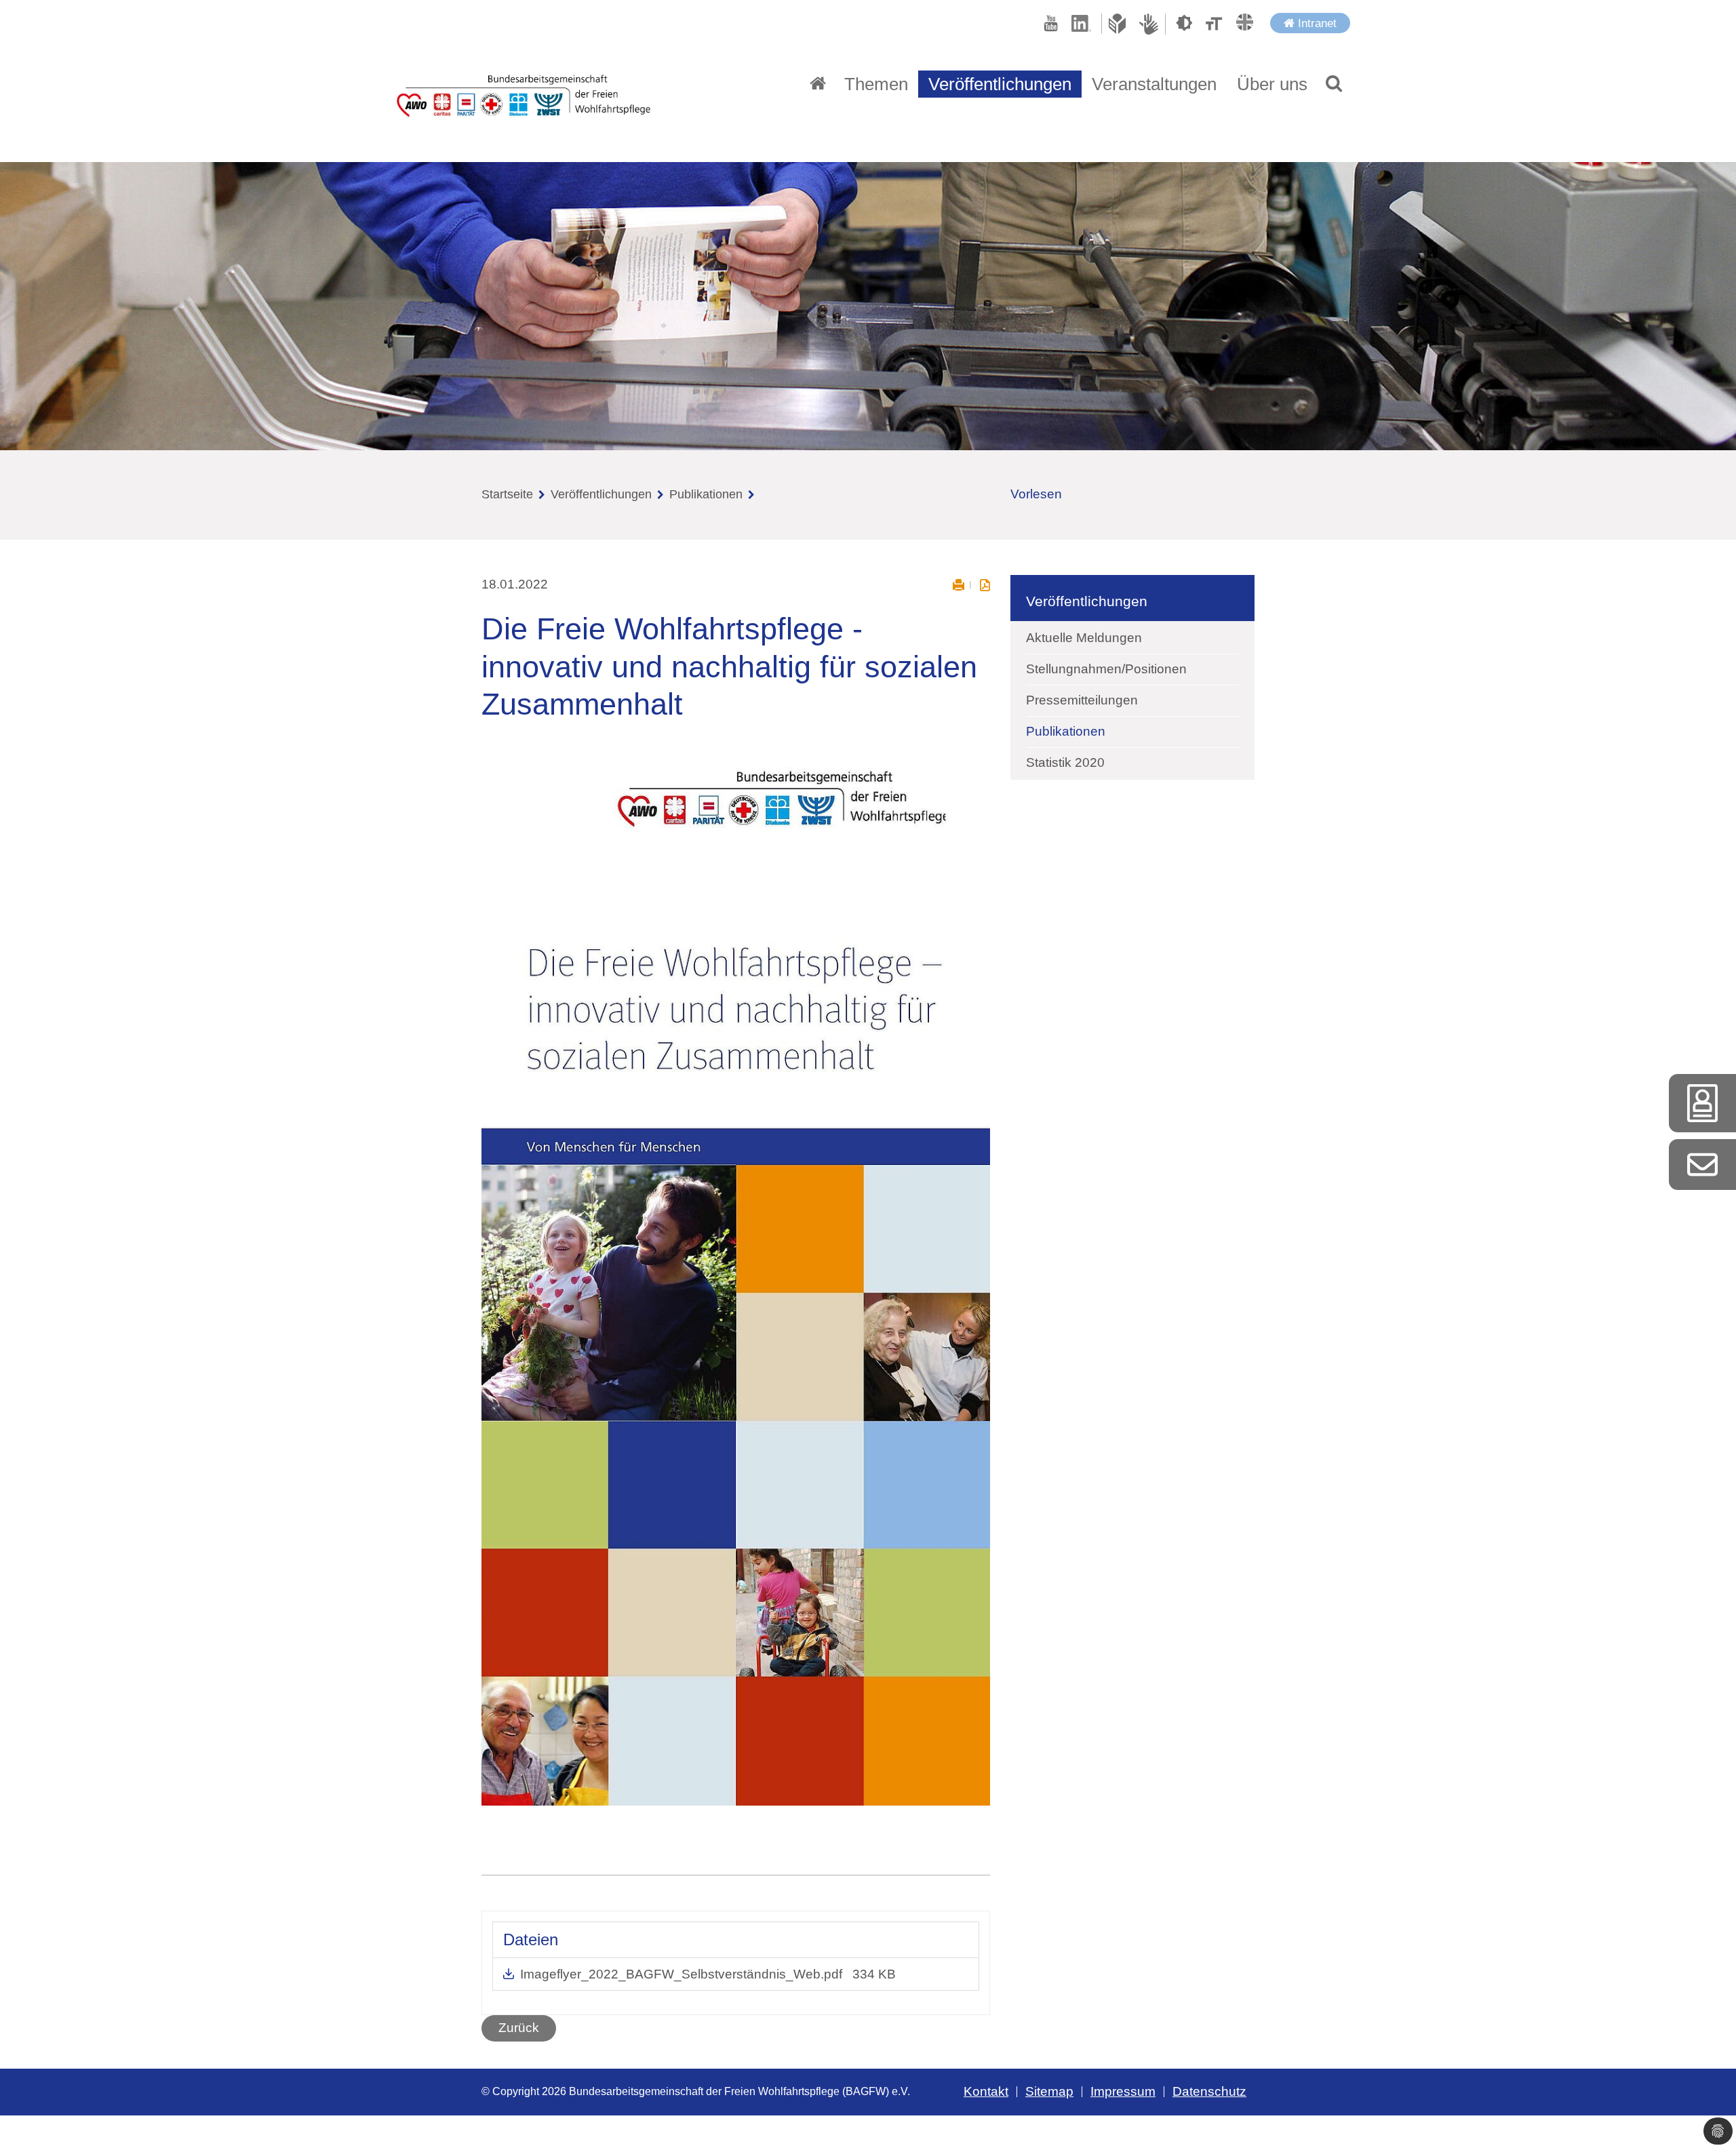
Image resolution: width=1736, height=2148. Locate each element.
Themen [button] (876, 84)
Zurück (519, 2028)
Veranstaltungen (1154, 84)
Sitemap (1049, 2091)
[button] (1334, 84)
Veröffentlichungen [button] (1000, 84)
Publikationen (706, 494)
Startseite (507, 494)
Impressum (1123, 2091)
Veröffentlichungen (601, 494)
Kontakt (986, 2091)
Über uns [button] (1272, 84)
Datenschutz (1209, 2091)
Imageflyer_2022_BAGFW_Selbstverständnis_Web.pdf (683, 1974)
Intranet (1316, 23)
